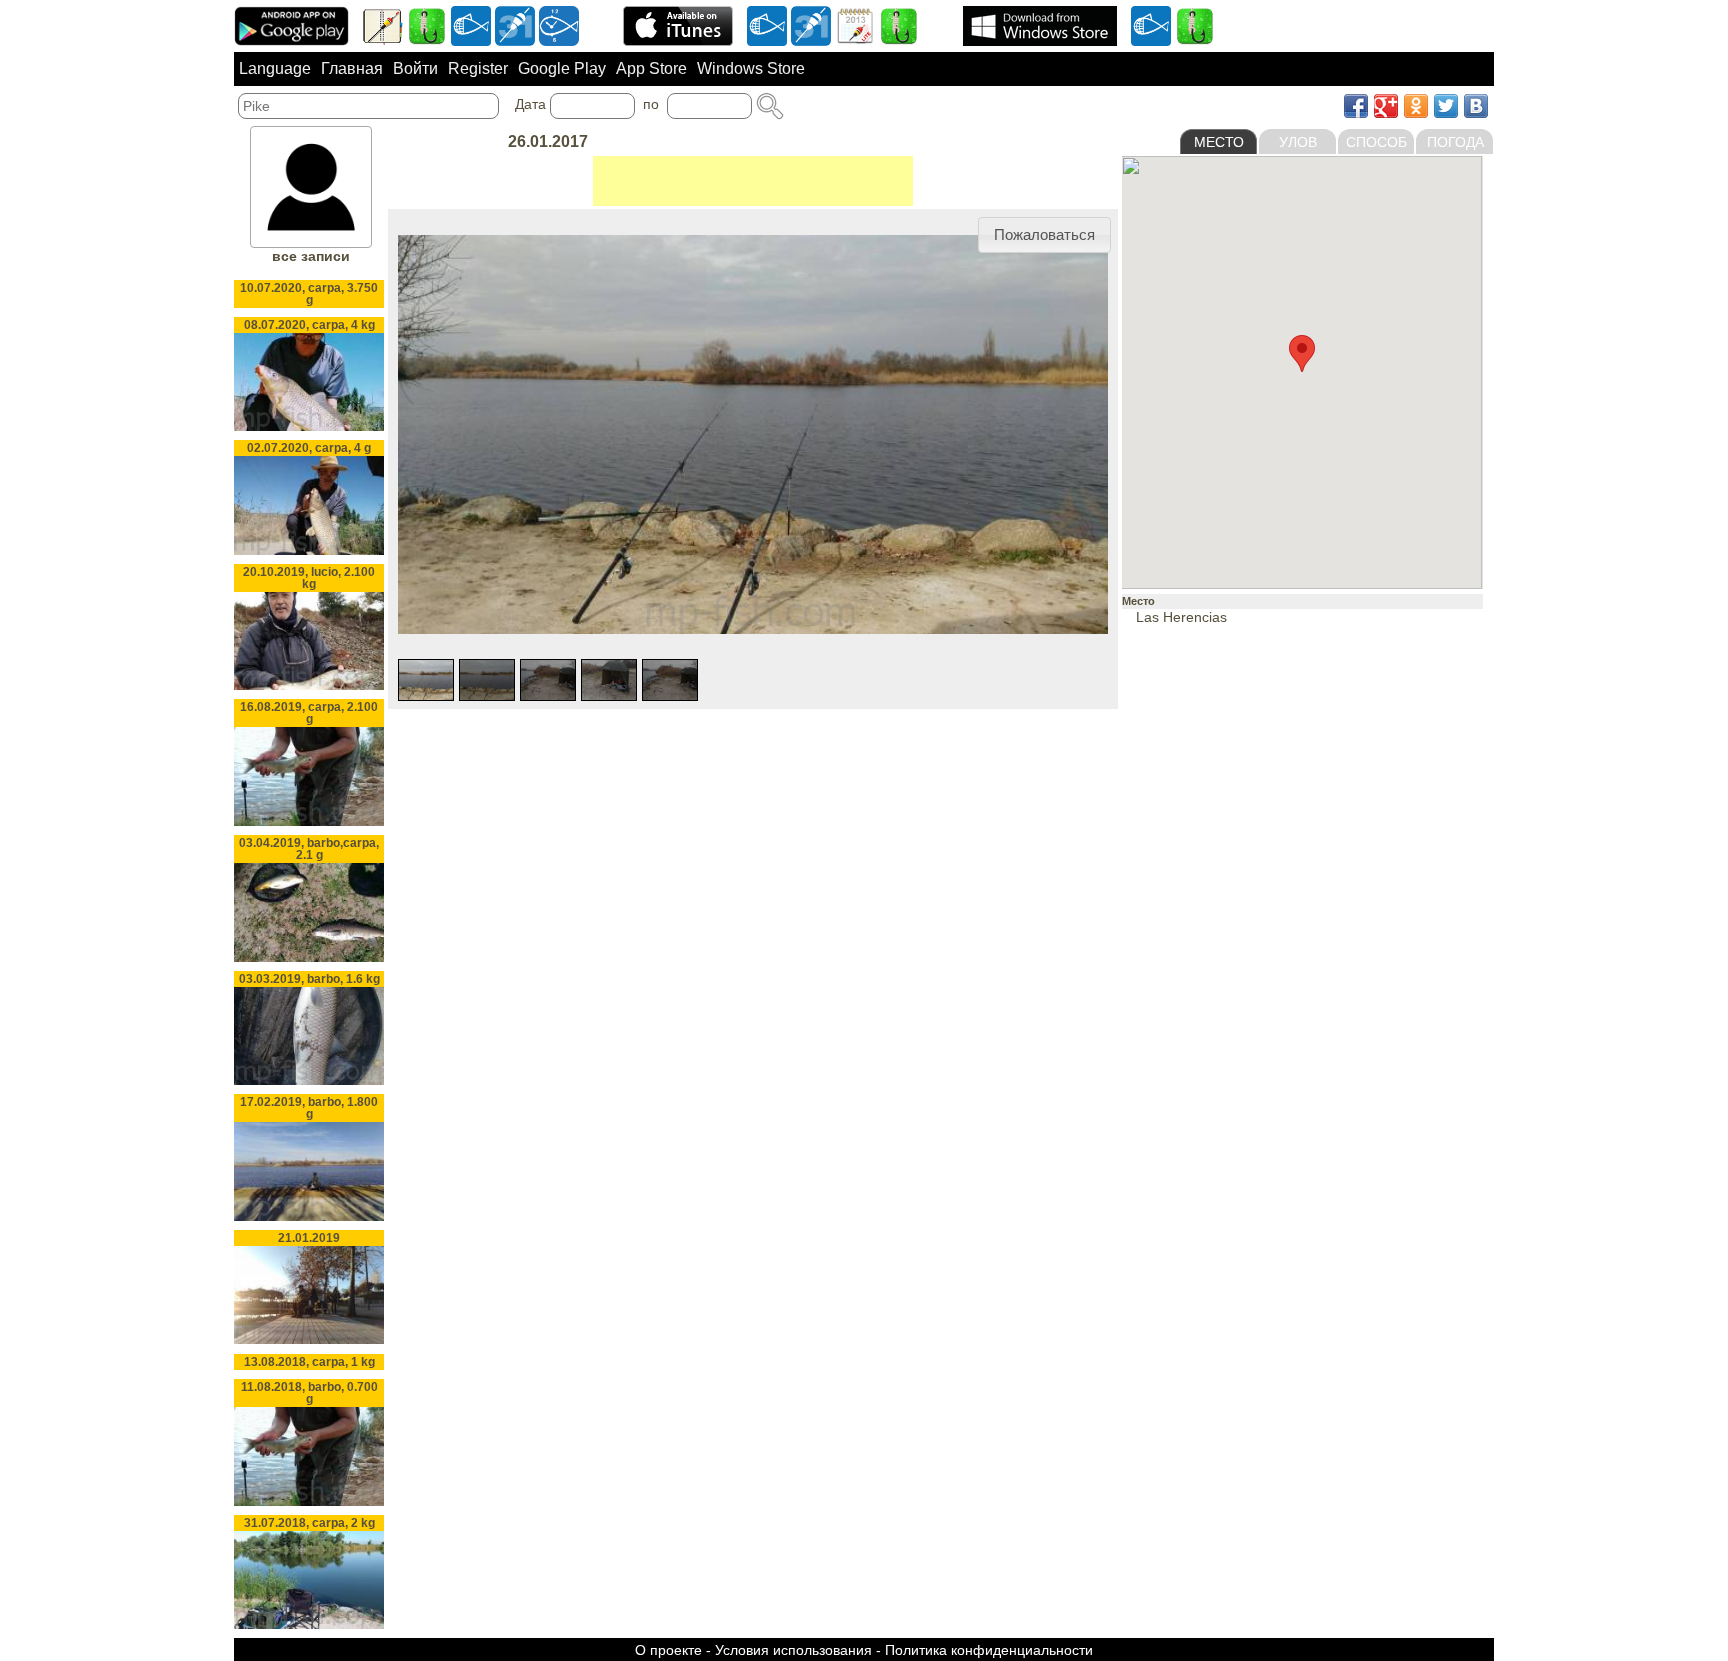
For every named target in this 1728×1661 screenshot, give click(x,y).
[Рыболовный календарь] (855, 25)
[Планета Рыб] (471, 25)
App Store (651, 68)
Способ (1376, 142)
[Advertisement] (753, 181)
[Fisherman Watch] (559, 25)
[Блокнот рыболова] (383, 25)
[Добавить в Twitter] (1446, 106)
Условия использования (793, 1650)
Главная (352, 68)
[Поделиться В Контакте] (1476, 106)
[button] (1045, 235)
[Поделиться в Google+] (1386, 106)
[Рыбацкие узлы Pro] (427, 25)
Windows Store (751, 68)
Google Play (562, 68)
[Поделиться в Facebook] (1356, 106)
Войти (415, 68)
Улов (1298, 142)
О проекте (668, 1650)
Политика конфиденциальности (989, 1650)
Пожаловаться (1044, 234)
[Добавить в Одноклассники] (1416, 106)
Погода (1455, 142)
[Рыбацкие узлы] (899, 25)
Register (478, 68)
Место (1219, 142)
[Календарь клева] (515, 25)
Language (275, 68)
